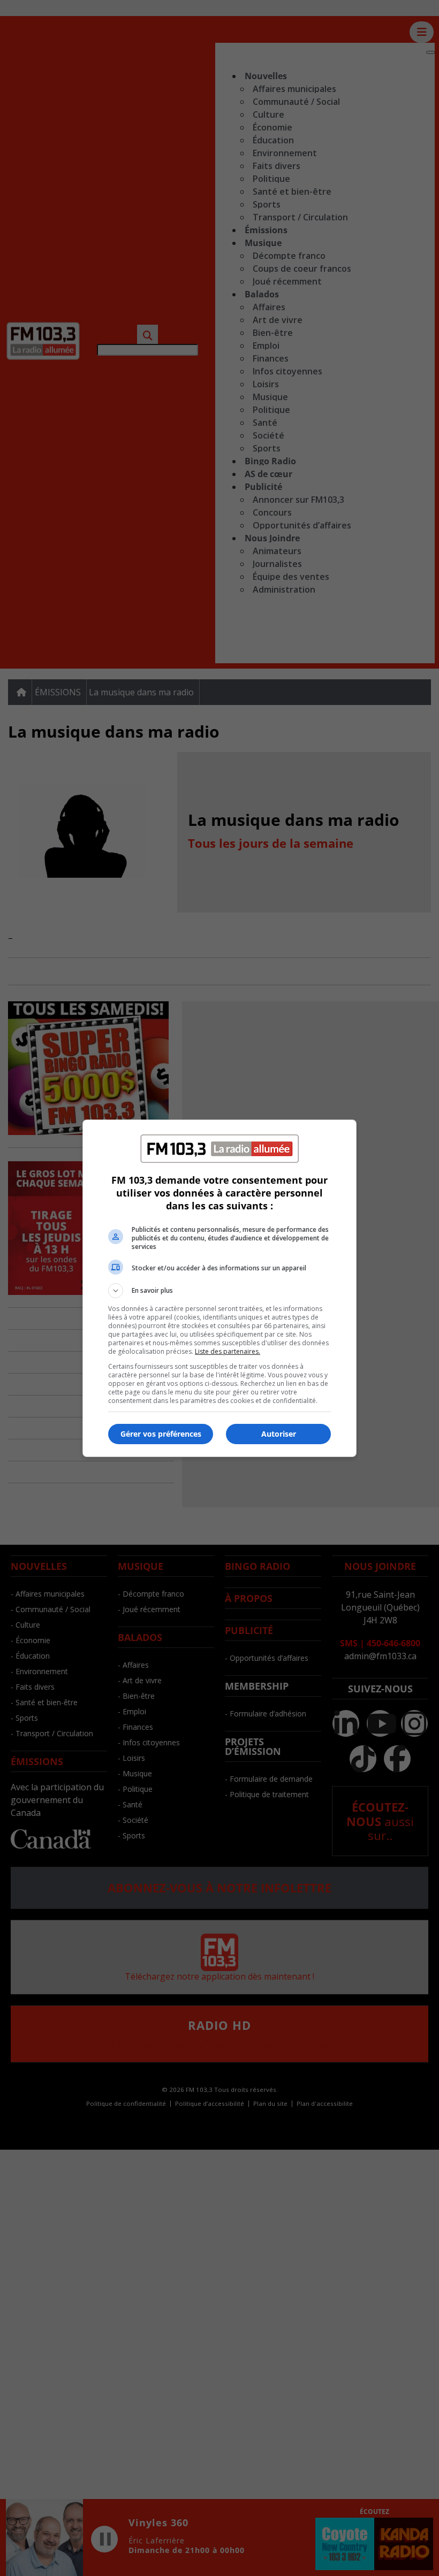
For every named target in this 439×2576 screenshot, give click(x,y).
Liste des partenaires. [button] (228, 1351)
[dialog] (219, 1288)
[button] (219, 1291)
